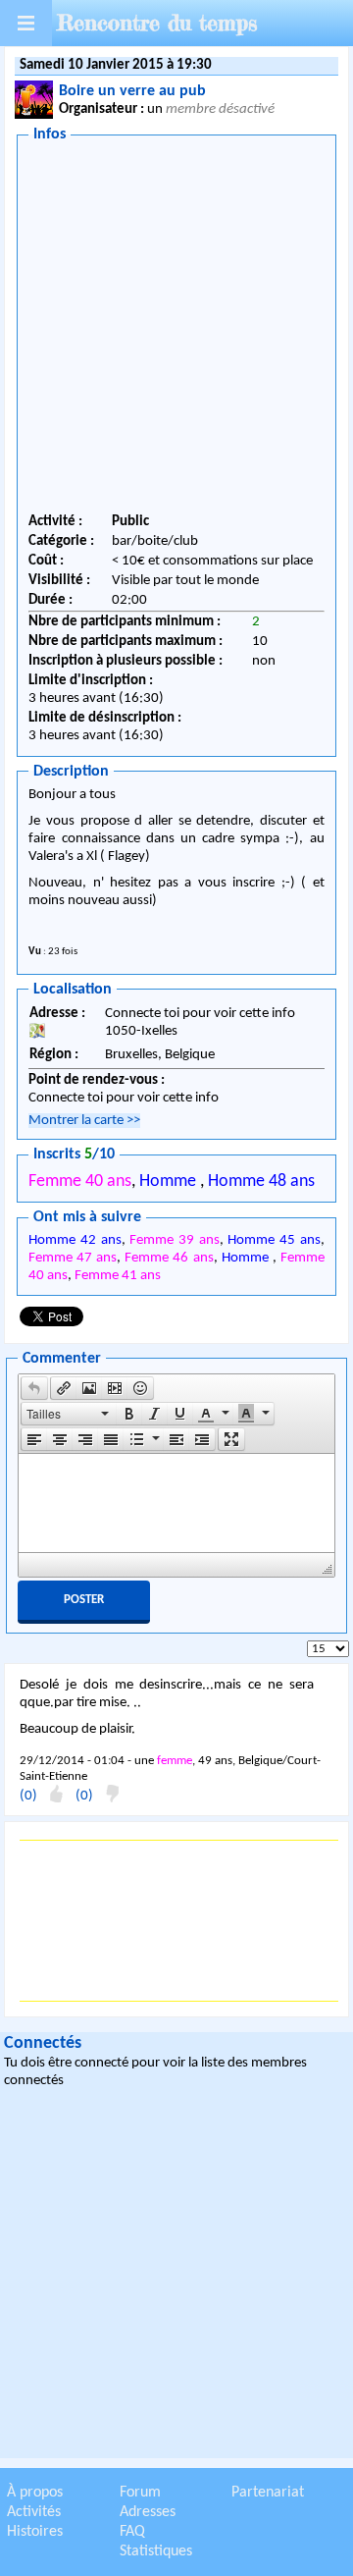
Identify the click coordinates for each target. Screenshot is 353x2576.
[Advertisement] (176, 331)
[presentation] (34, 1388)
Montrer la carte (84, 1121)
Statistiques (156, 2551)
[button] (34, 1388)
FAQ (132, 2532)
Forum (140, 2493)
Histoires (35, 2532)
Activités (34, 2512)
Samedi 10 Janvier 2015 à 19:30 (116, 65)
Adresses (148, 2512)
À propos (35, 2493)
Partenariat (268, 2493)
